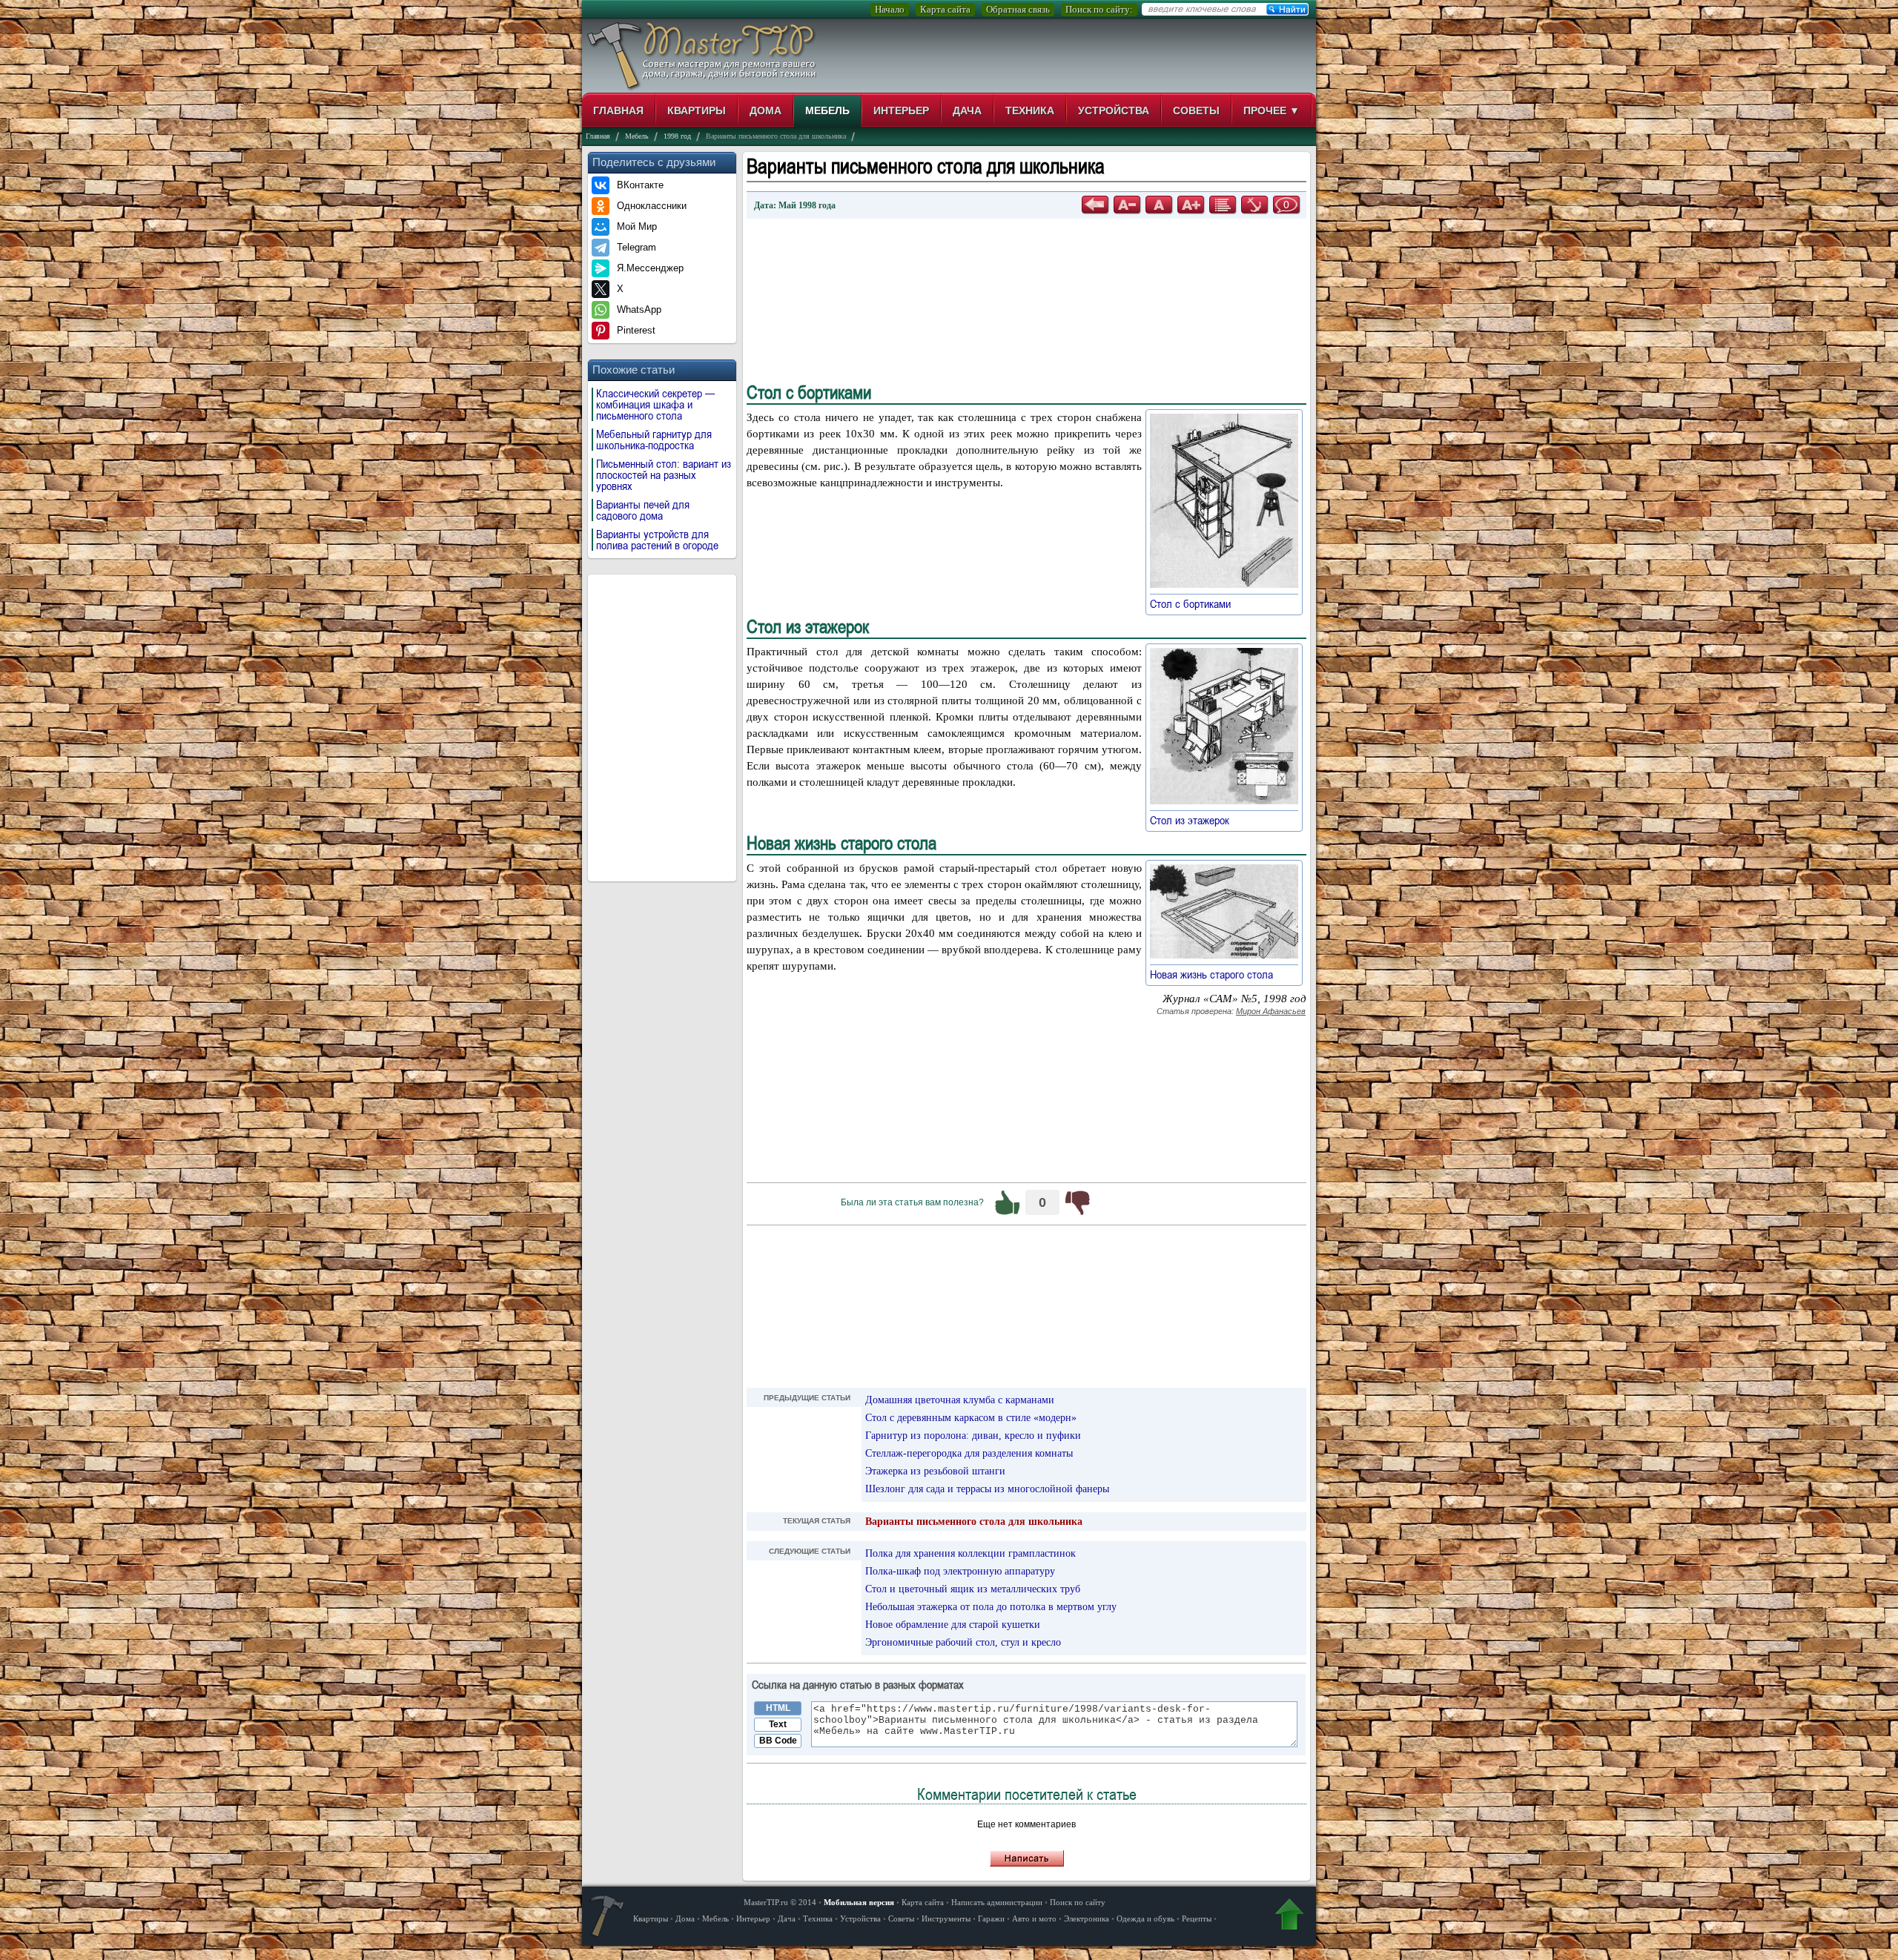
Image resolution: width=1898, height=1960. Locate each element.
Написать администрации (997, 1902)
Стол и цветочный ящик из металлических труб (973, 1589)
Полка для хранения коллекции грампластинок (971, 1553)
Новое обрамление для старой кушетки (953, 1625)
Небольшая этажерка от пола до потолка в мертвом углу (991, 1607)
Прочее (1272, 110)
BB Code (778, 1741)
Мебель (827, 110)
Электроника (1087, 1918)
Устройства (1114, 110)
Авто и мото (1034, 1918)
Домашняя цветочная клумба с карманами (960, 1400)
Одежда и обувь (1145, 1918)
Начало (890, 9)
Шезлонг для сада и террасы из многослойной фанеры (987, 1489)
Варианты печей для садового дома (643, 510)
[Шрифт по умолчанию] (1159, 205)
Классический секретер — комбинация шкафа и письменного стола (655, 404)
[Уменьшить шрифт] (1127, 205)
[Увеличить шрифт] (1191, 205)
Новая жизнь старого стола (1219, 974)
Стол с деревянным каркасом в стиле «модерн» (971, 1418)
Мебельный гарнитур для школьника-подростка (654, 440)
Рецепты (1197, 1918)
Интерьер (901, 110)
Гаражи (991, 1918)
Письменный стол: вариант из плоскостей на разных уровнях (664, 475)
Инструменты (946, 1918)
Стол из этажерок (1197, 820)
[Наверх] (1289, 1917)
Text (778, 1724)
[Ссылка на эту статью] (1254, 205)
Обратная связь (1018, 9)
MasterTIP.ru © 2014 (780, 1902)
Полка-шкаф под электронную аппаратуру (960, 1571)
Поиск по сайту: (1099, 9)
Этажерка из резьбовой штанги (935, 1471)
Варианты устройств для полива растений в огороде (657, 540)
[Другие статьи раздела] (1223, 205)
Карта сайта (945, 9)
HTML (778, 1708)
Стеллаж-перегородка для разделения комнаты (969, 1453)
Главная (618, 110)
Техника (1030, 110)
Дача (967, 110)
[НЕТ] (1077, 1202)
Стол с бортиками (1197, 603)
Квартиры (697, 110)
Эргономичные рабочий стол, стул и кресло (963, 1642)
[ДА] (1008, 1202)
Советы (1196, 110)
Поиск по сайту (1078, 1902)
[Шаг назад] (1095, 205)
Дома (766, 110)
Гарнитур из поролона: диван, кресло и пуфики (973, 1436)
